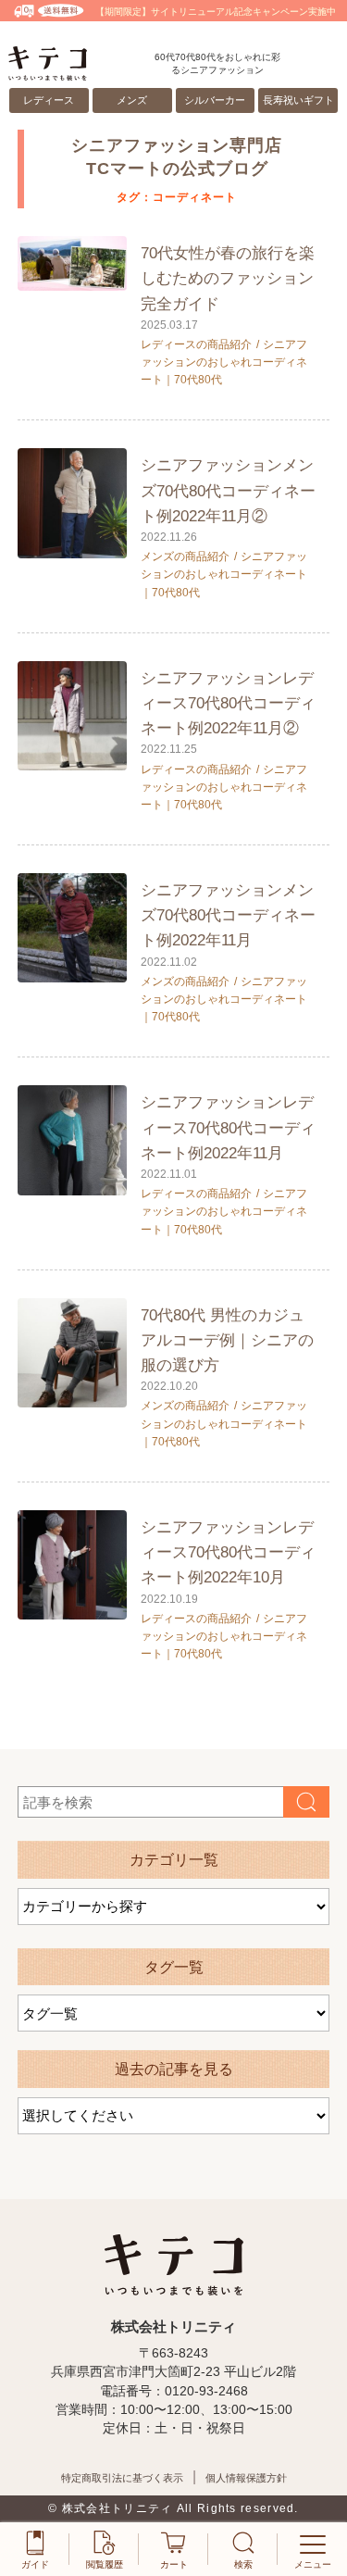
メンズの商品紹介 (185, 556)
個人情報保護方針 (246, 2478)
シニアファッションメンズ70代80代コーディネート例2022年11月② (228, 490)
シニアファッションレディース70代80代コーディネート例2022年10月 (228, 1552)
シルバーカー (215, 100)
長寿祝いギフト (298, 100)
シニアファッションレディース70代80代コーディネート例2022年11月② (228, 703)
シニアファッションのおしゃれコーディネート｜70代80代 (224, 362)
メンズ (132, 100)
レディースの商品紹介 (196, 344)
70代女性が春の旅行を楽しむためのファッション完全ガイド (228, 278)
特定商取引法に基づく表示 (122, 2478)
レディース (49, 100)
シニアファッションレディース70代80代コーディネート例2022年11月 (228, 1127)
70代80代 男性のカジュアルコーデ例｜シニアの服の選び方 (227, 1340)
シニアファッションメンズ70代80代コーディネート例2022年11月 (228, 915)
